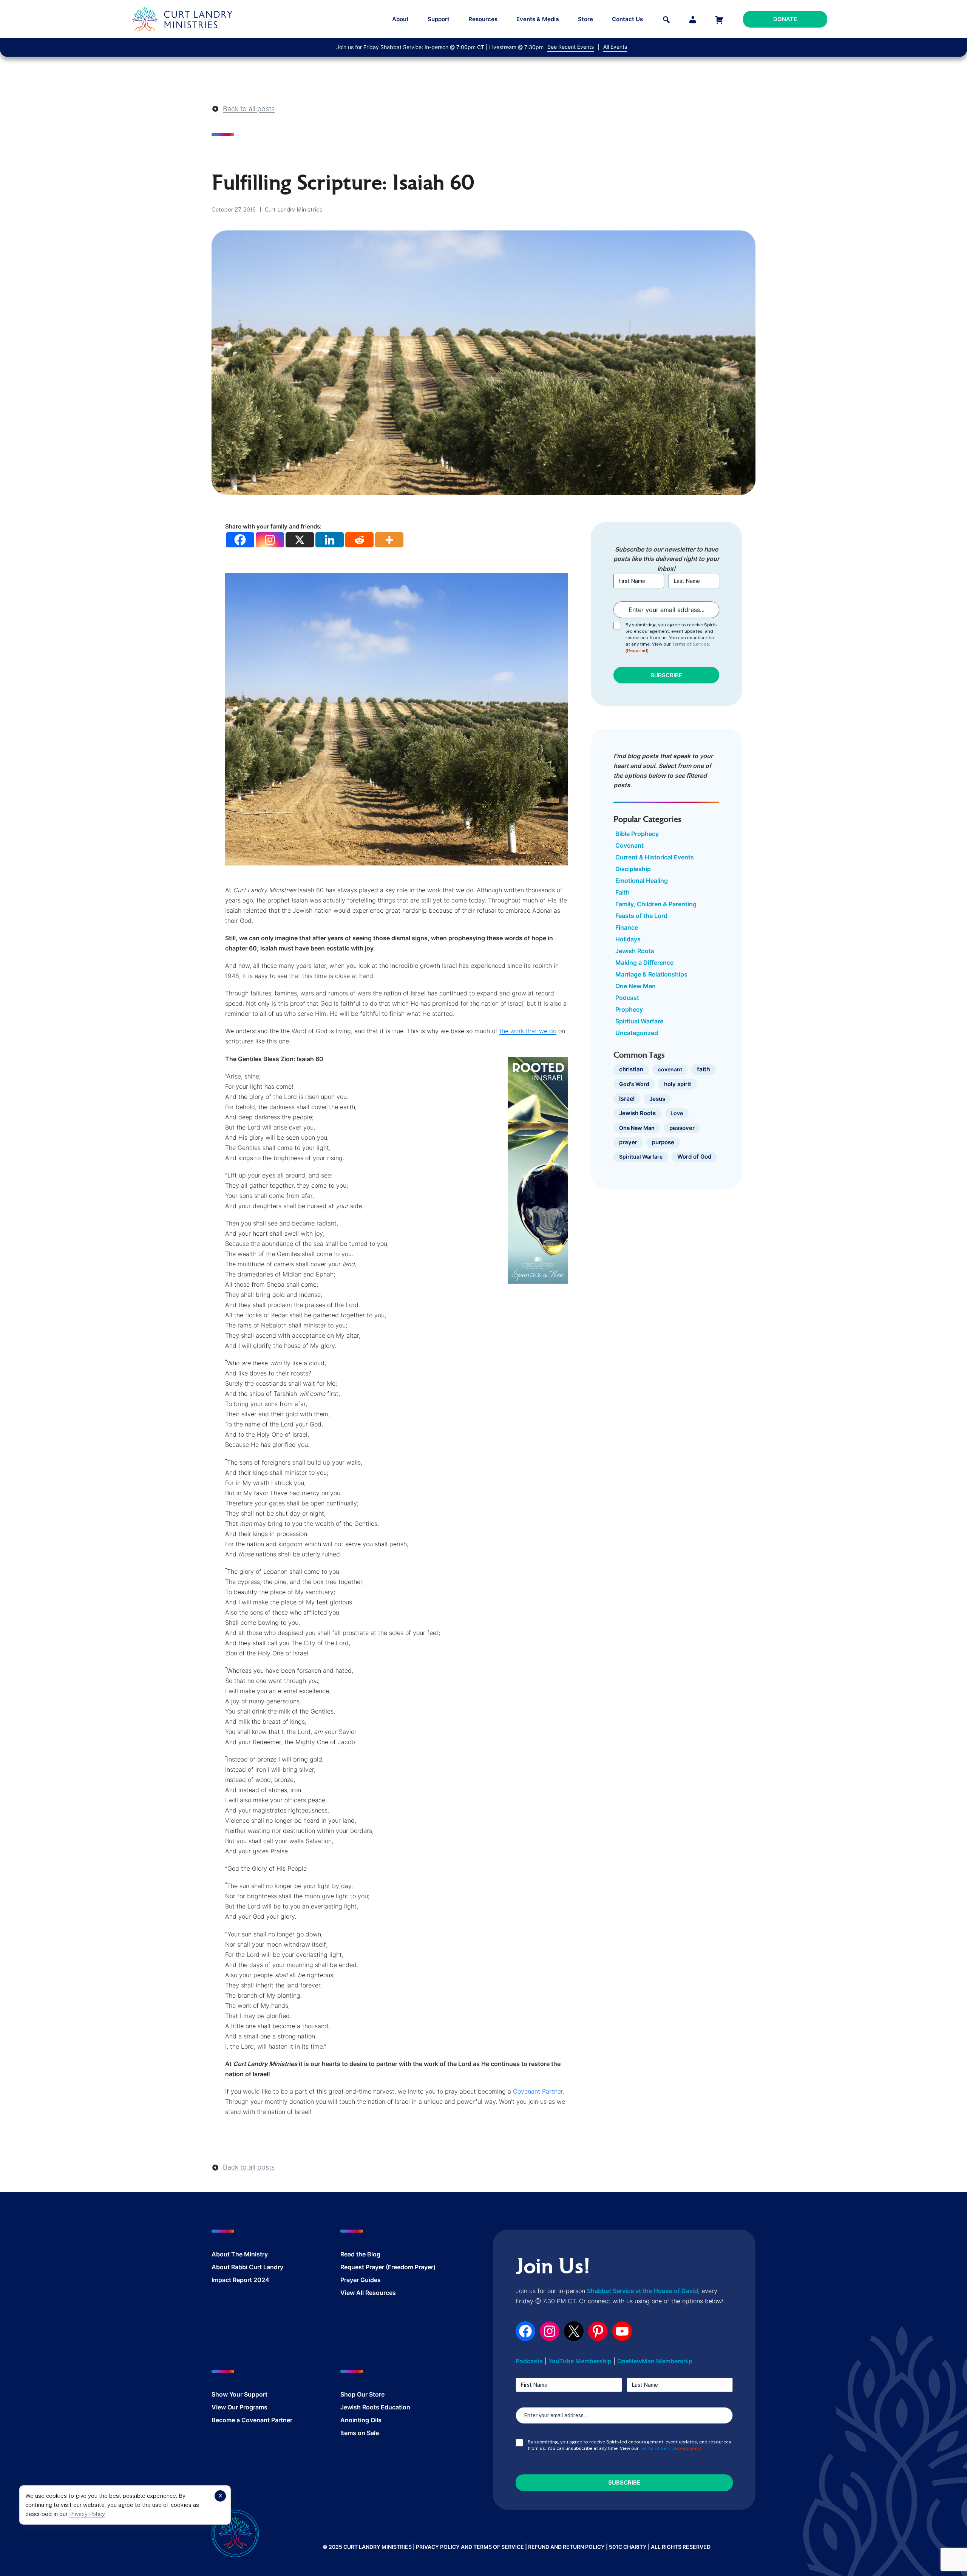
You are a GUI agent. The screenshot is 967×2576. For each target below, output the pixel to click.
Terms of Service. (691, 644)
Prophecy (629, 1009)
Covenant (629, 845)
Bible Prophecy (637, 834)
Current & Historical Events (655, 857)
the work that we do (528, 1031)
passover (682, 1128)
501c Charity (628, 2547)
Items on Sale (360, 2433)
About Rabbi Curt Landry (247, 2267)
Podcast (627, 998)
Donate (785, 19)
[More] (389, 540)
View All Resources (368, 2293)
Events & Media (538, 19)
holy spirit (678, 1084)
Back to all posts (249, 109)
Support (439, 19)
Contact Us (627, 19)
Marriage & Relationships (651, 974)
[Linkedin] (330, 540)
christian (631, 1069)
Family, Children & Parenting (656, 904)
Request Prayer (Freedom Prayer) (388, 2267)
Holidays (628, 939)
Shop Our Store (362, 2394)
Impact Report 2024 (240, 2280)
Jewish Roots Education (375, 2407)
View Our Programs (239, 2407)
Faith (623, 892)
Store (585, 19)
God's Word (634, 1084)
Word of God (694, 1157)
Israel (627, 1099)
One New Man (636, 986)
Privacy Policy (87, 2514)
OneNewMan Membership (655, 2361)
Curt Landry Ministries (294, 209)
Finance (627, 927)
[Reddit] (359, 540)
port (261, 2394)
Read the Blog (360, 2254)
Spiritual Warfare (639, 1021)
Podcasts (529, 2361)
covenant (670, 1069)
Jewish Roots (635, 951)
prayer (628, 1142)
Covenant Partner (538, 2091)
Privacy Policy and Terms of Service (470, 2547)
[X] (300, 540)
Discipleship (633, 869)
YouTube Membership (580, 2361)
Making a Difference (644, 963)
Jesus (657, 1099)
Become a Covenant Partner (252, 2420)
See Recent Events (571, 47)
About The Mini (234, 2254)
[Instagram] (270, 540)
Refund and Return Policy (566, 2547)
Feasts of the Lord (641, 916)
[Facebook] (240, 540)
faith (704, 1069)
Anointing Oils (361, 2420)
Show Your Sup (233, 2394)
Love (677, 1113)
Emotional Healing (642, 881)
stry (262, 2254)
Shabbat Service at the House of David (643, 2291)
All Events (615, 47)
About (400, 19)
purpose (663, 1142)
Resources (483, 19)
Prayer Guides (361, 2280)
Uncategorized (637, 1033)
